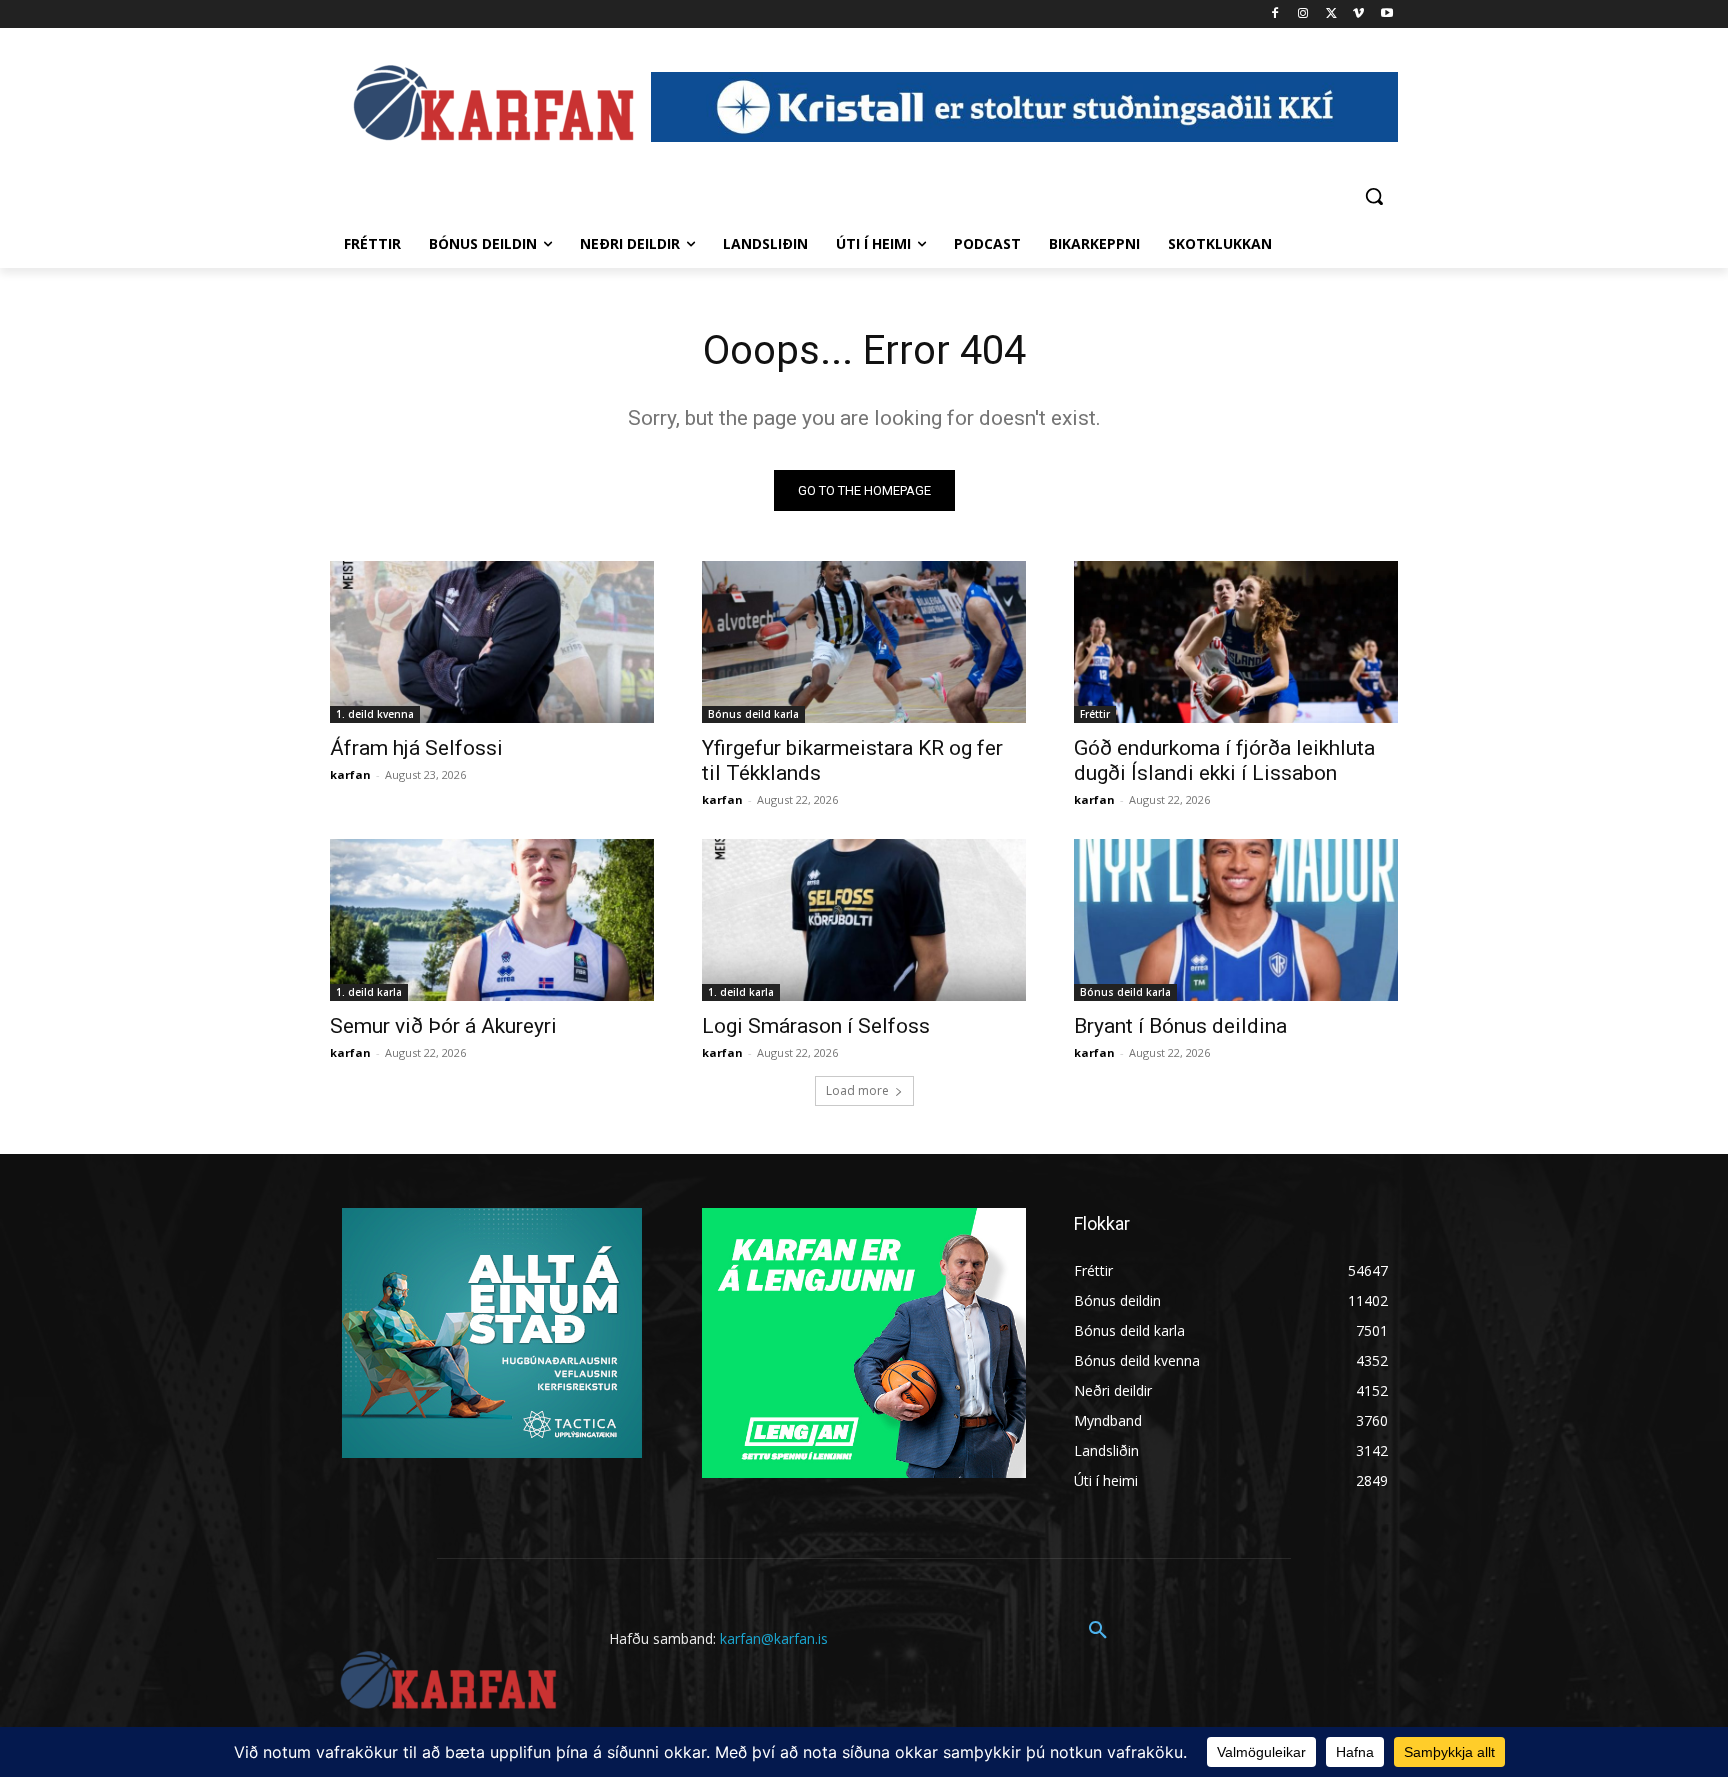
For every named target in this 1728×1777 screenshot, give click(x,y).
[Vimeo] (1358, 14)
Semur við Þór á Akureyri (443, 1026)
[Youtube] (1386, 14)
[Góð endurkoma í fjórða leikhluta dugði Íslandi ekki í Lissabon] (1236, 642)
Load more (857, 1090)
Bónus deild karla (753, 714)
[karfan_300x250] (492, 1333)
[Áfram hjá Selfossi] (492, 642)
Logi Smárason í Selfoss (816, 1026)
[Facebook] (1275, 14)
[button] (1374, 196)
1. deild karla (369, 992)
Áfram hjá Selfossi (416, 748)
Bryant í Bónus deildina (1180, 1026)
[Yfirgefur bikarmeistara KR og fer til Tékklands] (864, 642)
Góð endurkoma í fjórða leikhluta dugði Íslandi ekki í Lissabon (1224, 760)
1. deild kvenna (375, 714)
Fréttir (1095, 714)
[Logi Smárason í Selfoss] (864, 920)
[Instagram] (1303, 14)
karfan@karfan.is (774, 1638)
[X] (1331, 14)
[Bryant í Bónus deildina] (1236, 920)
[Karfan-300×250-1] (864, 1343)
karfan (350, 774)
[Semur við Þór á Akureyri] (492, 920)
